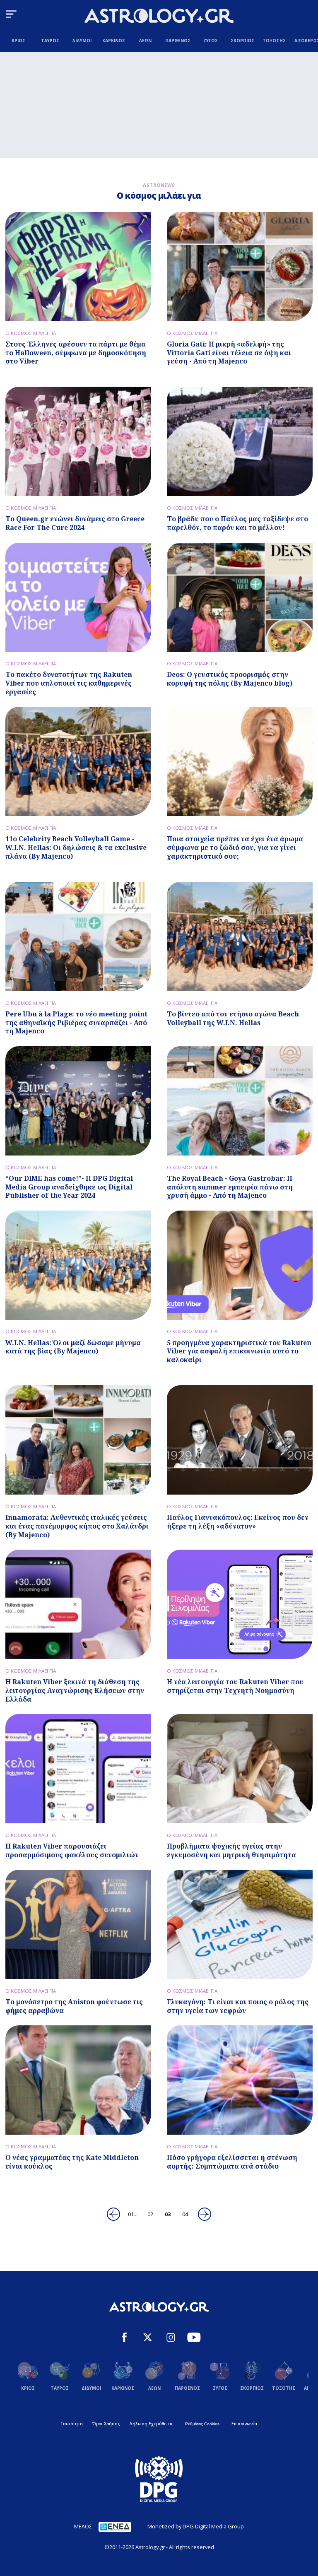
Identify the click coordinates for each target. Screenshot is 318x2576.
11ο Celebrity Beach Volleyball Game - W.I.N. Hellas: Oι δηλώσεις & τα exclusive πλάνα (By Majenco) (76, 847)
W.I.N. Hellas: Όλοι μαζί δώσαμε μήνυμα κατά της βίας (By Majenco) (73, 1347)
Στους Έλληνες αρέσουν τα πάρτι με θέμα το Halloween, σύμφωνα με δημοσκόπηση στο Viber (76, 353)
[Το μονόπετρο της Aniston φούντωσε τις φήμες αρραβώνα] (78, 1924)
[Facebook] (124, 2338)
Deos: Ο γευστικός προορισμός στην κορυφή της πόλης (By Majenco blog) (230, 679)
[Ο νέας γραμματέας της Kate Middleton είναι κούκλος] (78, 2080)
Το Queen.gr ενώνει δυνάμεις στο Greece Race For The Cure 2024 (75, 523)
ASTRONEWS (159, 185)
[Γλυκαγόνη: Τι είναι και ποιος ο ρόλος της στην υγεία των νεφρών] (240, 1924)
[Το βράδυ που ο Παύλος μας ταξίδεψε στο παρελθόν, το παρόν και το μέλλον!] (240, 441)
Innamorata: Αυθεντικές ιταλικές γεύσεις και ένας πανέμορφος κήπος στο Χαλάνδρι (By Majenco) (77, 1526)
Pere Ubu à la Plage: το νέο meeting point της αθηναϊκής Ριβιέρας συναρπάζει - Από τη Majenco (76, 1023)
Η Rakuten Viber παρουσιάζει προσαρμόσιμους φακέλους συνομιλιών (72, 1850)
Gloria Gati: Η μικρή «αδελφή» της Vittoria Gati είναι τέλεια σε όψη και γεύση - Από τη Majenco (229, 353)
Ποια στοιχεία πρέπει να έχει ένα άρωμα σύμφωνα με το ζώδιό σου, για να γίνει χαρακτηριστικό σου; (235, 847)
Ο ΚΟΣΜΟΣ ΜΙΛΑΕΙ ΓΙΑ (31, 333)
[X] (148, 2338)
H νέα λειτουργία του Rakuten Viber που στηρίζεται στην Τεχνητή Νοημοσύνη (235, 1686)
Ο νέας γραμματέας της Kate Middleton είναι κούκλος (72, 2162)
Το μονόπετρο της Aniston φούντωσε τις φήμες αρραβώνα (74, 2006)
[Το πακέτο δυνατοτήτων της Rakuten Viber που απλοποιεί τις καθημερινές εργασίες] (78, 597)
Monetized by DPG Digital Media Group (196, 2526)
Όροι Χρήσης (106, 2424)
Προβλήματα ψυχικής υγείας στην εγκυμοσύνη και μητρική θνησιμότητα (231, 1850)
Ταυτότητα (72, 2424)
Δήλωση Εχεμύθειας (151, 2424)
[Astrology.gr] (159, 17)
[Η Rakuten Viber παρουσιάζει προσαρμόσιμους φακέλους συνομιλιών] (78, 1769)
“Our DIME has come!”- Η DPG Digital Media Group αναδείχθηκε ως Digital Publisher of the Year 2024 (69, 1187)
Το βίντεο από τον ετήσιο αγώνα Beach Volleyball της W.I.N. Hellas (233, 1018)
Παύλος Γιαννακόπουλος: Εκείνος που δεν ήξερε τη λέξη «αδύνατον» (238, 1522)
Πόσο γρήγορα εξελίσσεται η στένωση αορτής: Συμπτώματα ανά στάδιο (232, 2162)
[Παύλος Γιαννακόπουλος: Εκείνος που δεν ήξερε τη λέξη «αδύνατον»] (240, 1440)
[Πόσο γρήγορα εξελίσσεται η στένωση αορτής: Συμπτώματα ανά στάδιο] (240, 2080)
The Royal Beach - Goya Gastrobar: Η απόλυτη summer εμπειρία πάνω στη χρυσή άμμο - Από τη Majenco (230, 1187)
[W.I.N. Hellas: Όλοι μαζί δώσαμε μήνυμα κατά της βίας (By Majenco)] (78, 1265)
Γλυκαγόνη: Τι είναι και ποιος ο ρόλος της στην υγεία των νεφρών (238, 2006)
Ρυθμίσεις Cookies (202, 2424)
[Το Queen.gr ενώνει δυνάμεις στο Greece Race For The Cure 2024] (78, 441)
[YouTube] (194, 2338)
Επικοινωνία (244, 2424)
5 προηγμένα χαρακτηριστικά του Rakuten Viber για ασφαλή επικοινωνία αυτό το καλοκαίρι (239, 1351)
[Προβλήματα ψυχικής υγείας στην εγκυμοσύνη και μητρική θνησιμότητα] (240, 1769)
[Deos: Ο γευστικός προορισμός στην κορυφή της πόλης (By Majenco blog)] (240, 597)
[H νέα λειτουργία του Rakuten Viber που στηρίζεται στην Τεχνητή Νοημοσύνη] (240, 1604)
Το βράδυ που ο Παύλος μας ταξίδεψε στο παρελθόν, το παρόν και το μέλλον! (237, 523)
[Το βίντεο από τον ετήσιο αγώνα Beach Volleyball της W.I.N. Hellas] (240, 937)
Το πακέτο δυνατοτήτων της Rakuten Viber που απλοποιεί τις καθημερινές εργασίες (69, 683)
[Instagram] (171, 2338)
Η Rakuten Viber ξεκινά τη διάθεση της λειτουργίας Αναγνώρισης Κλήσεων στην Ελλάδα (75, 1690)
